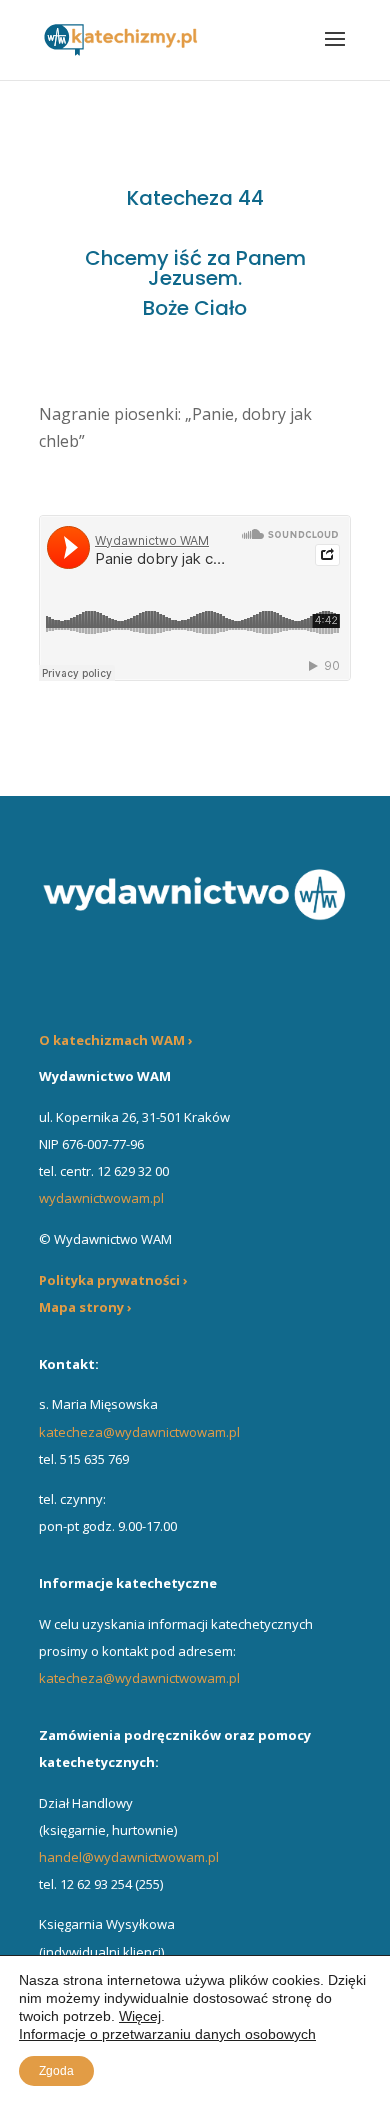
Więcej (140, 2016)
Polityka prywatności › (113, 1280)
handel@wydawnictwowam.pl (129, 1857)
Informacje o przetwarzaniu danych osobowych (167, 2034)
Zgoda (56, 2071)
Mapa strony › (85, 1307)
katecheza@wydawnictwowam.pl (139, 1432)
